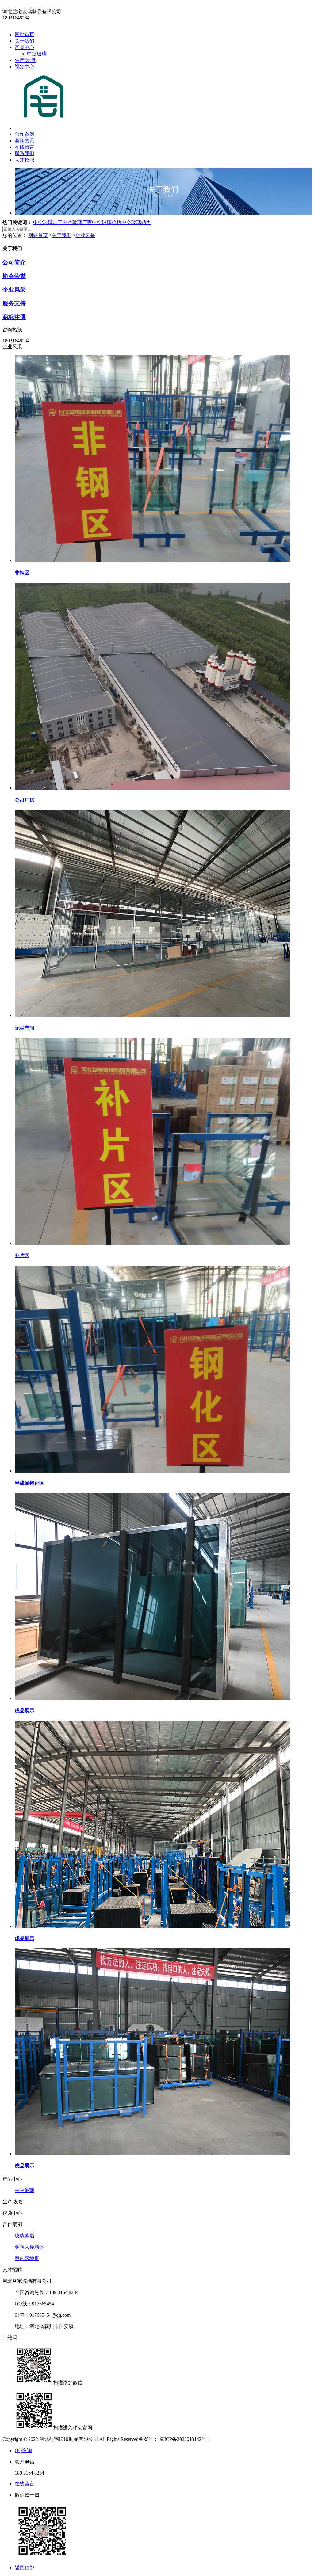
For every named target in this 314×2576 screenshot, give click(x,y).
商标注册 (14, 317)
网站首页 (25, 34)
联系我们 (25, 153)
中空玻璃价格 (107, 222)
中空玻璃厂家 (77, 222)
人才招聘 (25, 160)
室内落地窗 (27, 2258)
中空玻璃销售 (136, 222)
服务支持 (14, 303)
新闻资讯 (25, 141)
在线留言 (25, 147)
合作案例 (25, 134)
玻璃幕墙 (25, 2236)
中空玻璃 (37, 54)
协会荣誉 (14, 276)
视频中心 (25, 67)
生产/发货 (25, 60)
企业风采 (85, 235)
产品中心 (25, 47)
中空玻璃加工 (48, 222)
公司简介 (14, 262)
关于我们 (25, 41)
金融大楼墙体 (29, 2247)
